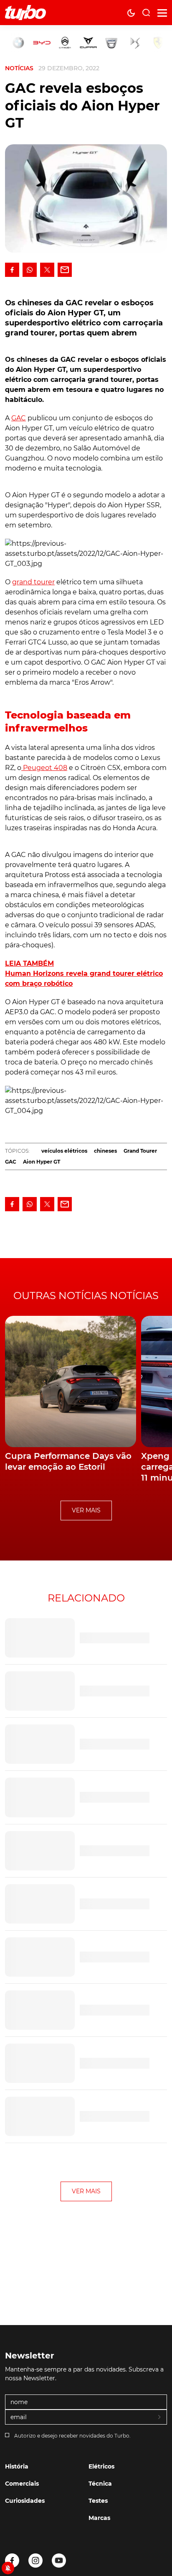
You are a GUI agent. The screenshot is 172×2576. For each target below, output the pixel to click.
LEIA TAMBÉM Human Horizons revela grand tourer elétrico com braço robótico (84, 973)
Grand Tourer (140, 1151)
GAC (19, 418)
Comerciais (22, 2484)
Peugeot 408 (44, 768)
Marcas (99, 2518)
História (17, 2466)
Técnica (100, 2484)
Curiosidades (25, 2501)
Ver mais (86, 1510)
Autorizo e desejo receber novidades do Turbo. (72, 2436)
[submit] (160, 2417)
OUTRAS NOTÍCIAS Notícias (86, 1296)
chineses (105, 1151)
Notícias (19, 68)
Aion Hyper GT (42, 1162)
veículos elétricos (64, 1151)
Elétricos (101, 2466)
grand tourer (33, 582)
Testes (98, 2501)
